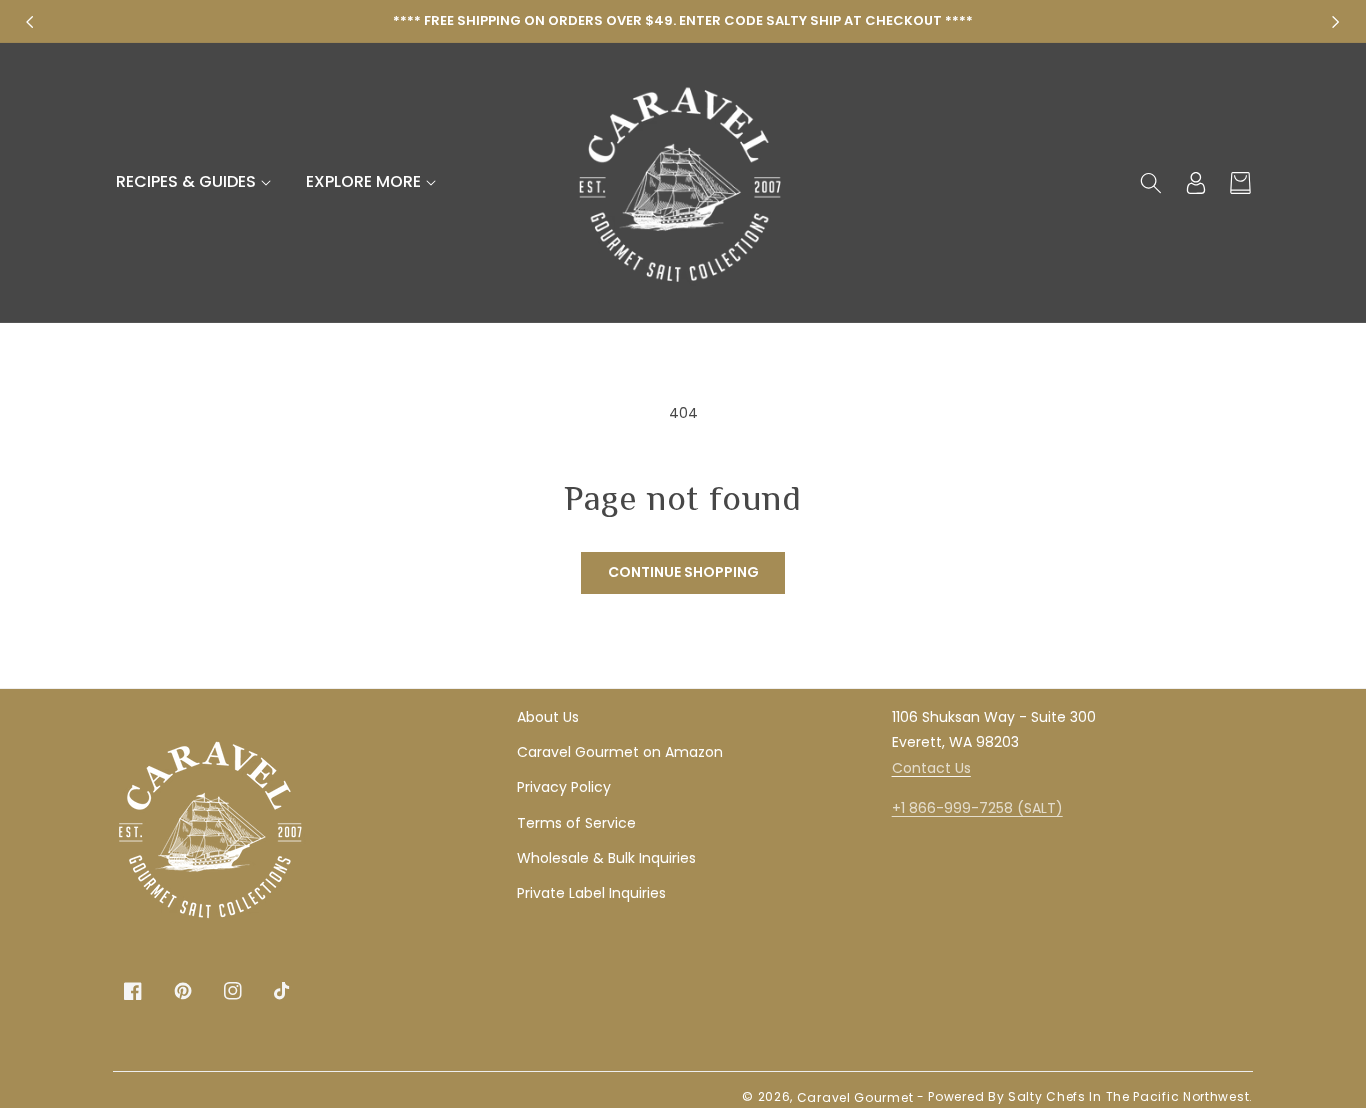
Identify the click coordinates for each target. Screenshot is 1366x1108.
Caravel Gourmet (855, 1097)
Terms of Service (576, 823)
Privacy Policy (564, 787)
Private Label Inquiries (591, 893)
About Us (548, 717)
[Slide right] (1336, 22)
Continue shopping (683, 572)
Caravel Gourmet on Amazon (620, 752)
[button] (196, 182)
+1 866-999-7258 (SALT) (977, 808)
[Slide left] (30, 22)
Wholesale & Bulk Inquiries (606, 858)
